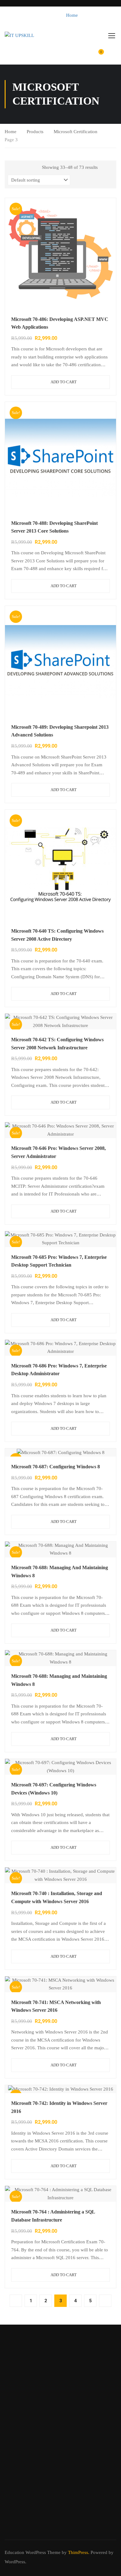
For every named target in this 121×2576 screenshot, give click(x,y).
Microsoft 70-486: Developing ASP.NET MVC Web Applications (60, 323)
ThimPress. (79, 2552)
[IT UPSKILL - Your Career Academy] (25, 35)
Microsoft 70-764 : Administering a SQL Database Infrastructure (53, 2216)
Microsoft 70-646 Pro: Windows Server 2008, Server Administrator (58, 1152)
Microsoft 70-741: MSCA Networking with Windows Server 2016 (56, 2006)
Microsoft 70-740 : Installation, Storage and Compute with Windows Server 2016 (57, 1897)
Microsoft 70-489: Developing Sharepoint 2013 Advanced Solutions (60, 731)
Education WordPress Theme (33, 2552)
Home (72, 15)
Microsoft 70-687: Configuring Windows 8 (56, 1467)
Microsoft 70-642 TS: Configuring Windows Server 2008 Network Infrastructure (57, 1044)
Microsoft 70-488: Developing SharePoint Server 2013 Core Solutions (54, 527)
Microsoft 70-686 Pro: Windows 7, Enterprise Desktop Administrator (59, 1370)
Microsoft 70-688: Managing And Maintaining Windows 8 (60, 1572)
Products (35, 132)
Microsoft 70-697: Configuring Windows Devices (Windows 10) (54, 1789)
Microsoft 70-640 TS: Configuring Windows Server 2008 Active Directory (57, 935)
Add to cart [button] (64, 382)
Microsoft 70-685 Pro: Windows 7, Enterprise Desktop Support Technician (59, 1261)
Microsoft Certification (76, 132)
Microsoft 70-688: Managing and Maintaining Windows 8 (59, 1680)
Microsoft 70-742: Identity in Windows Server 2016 (59, 2107)
